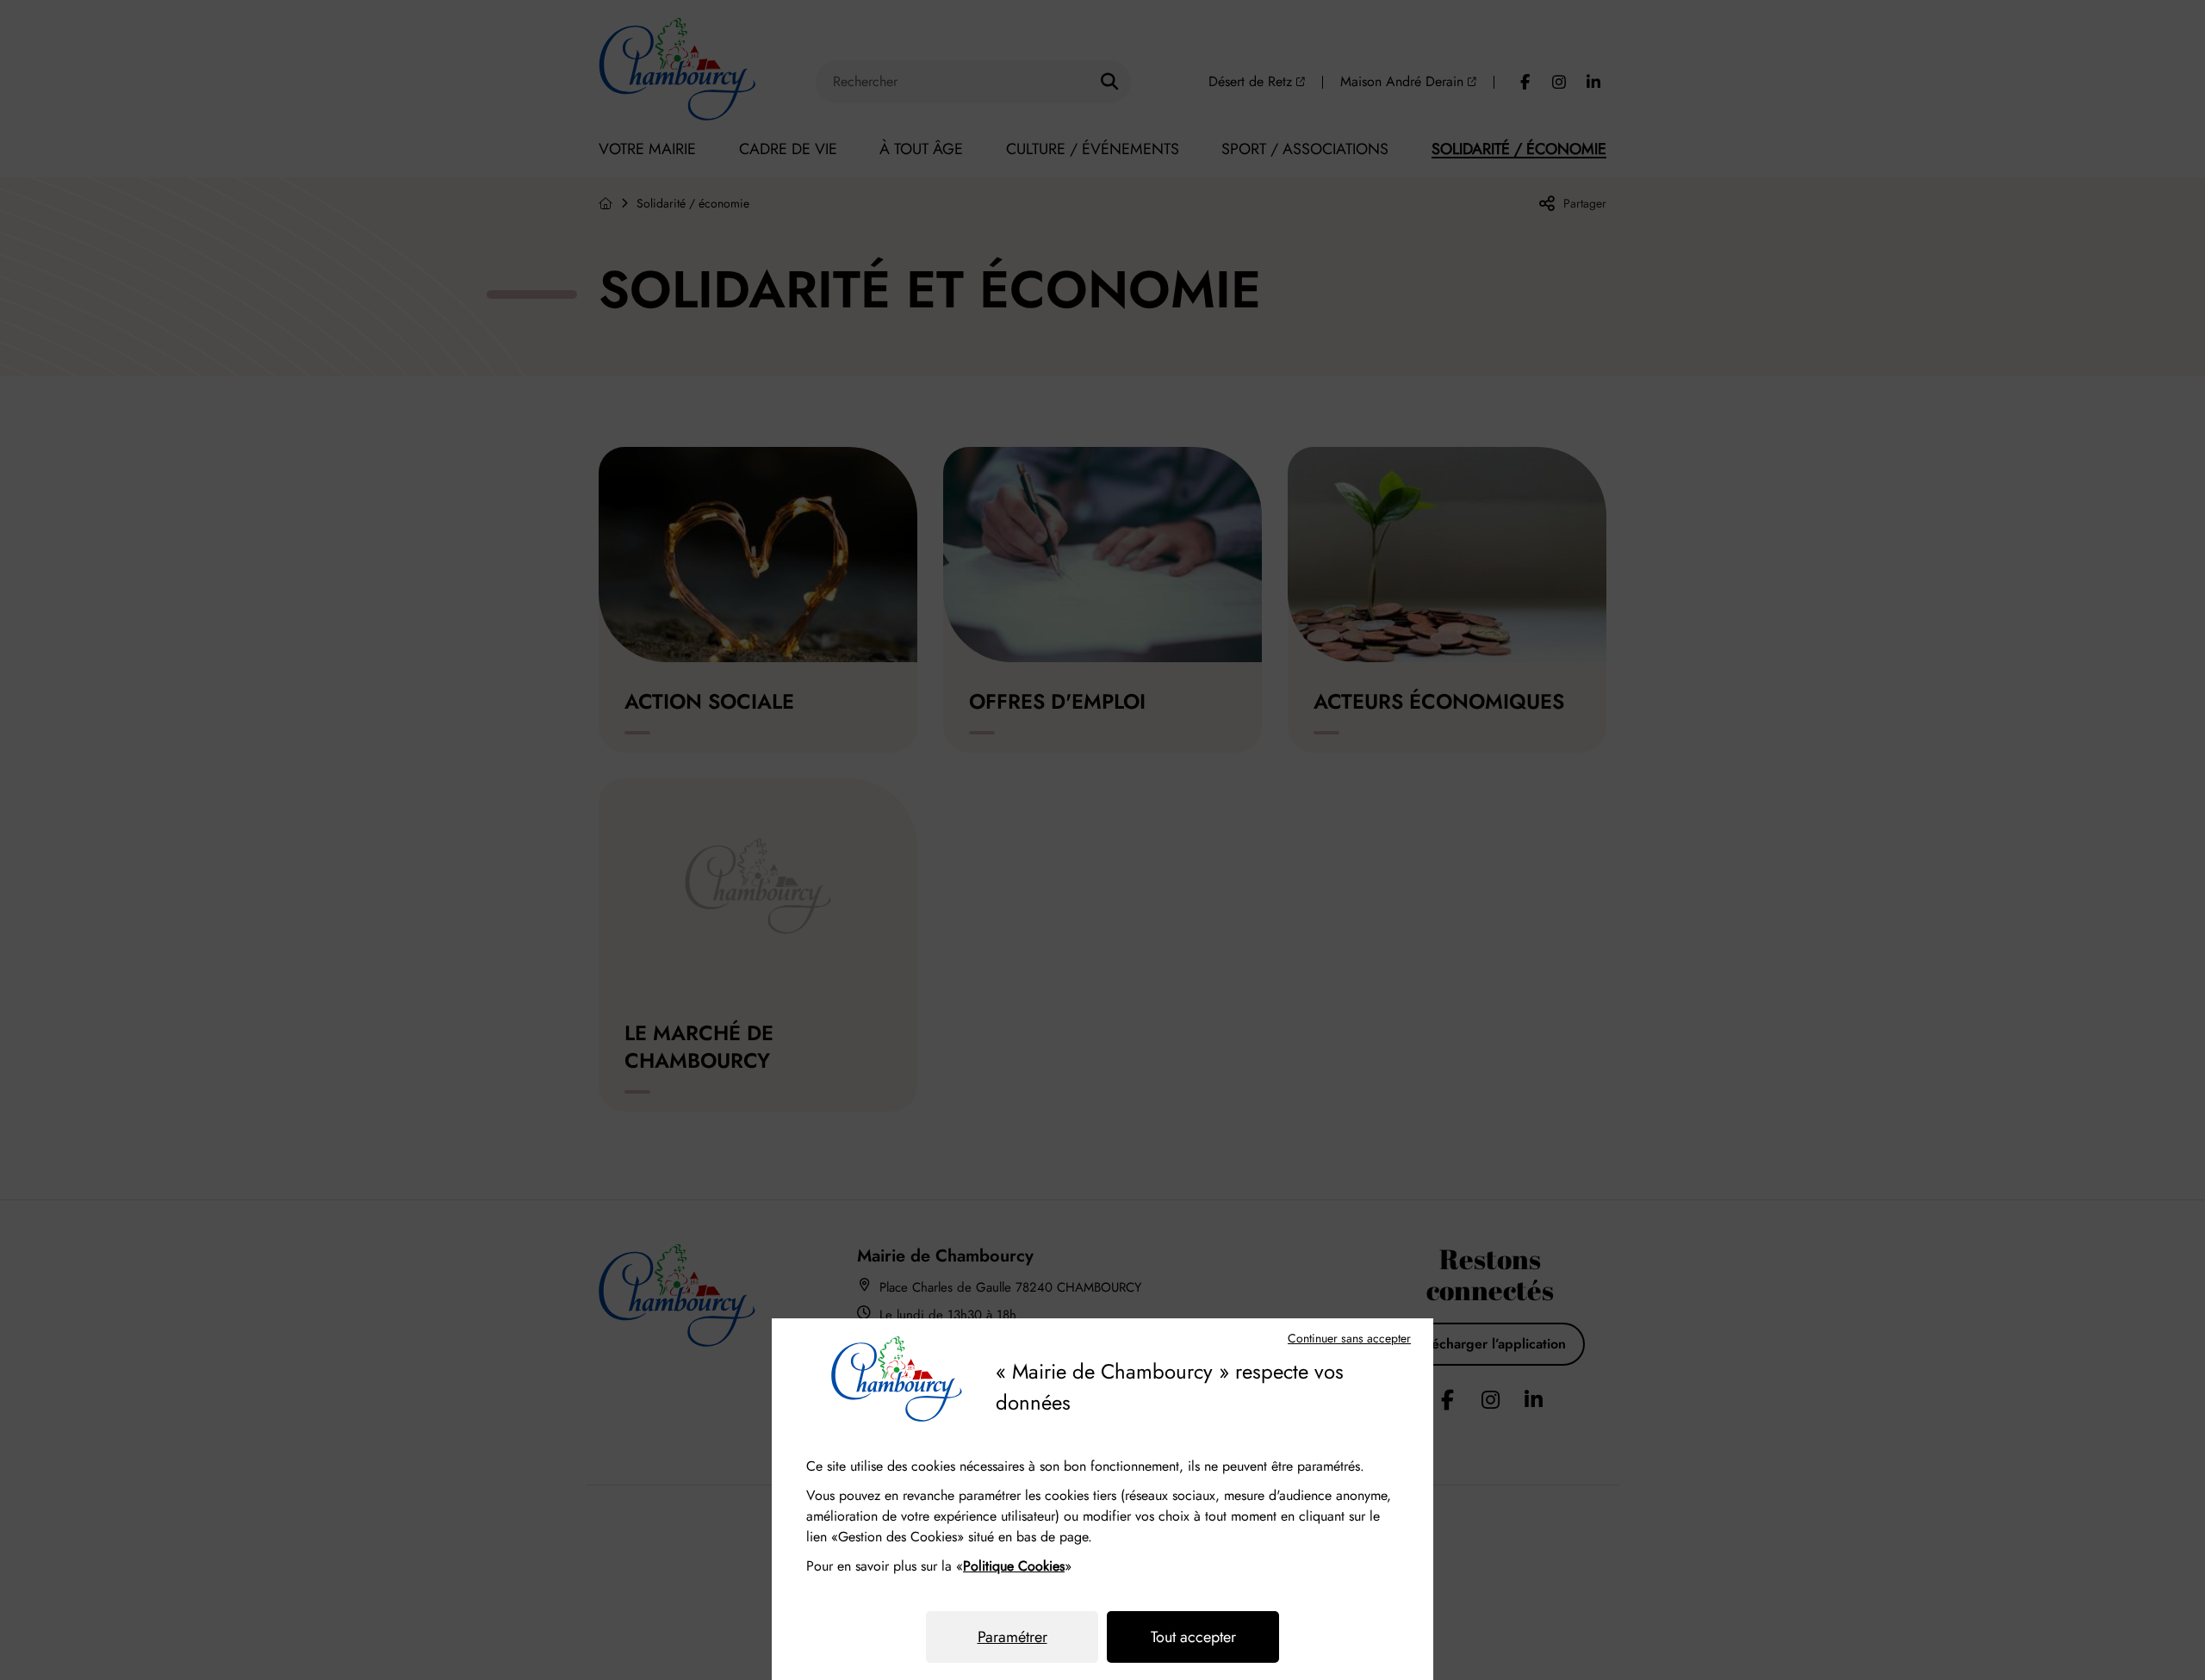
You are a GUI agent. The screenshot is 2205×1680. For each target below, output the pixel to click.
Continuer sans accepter (1349, 1338)
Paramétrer (1012, 1637)
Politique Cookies (1014, 1566)
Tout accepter (1193, 1637)
